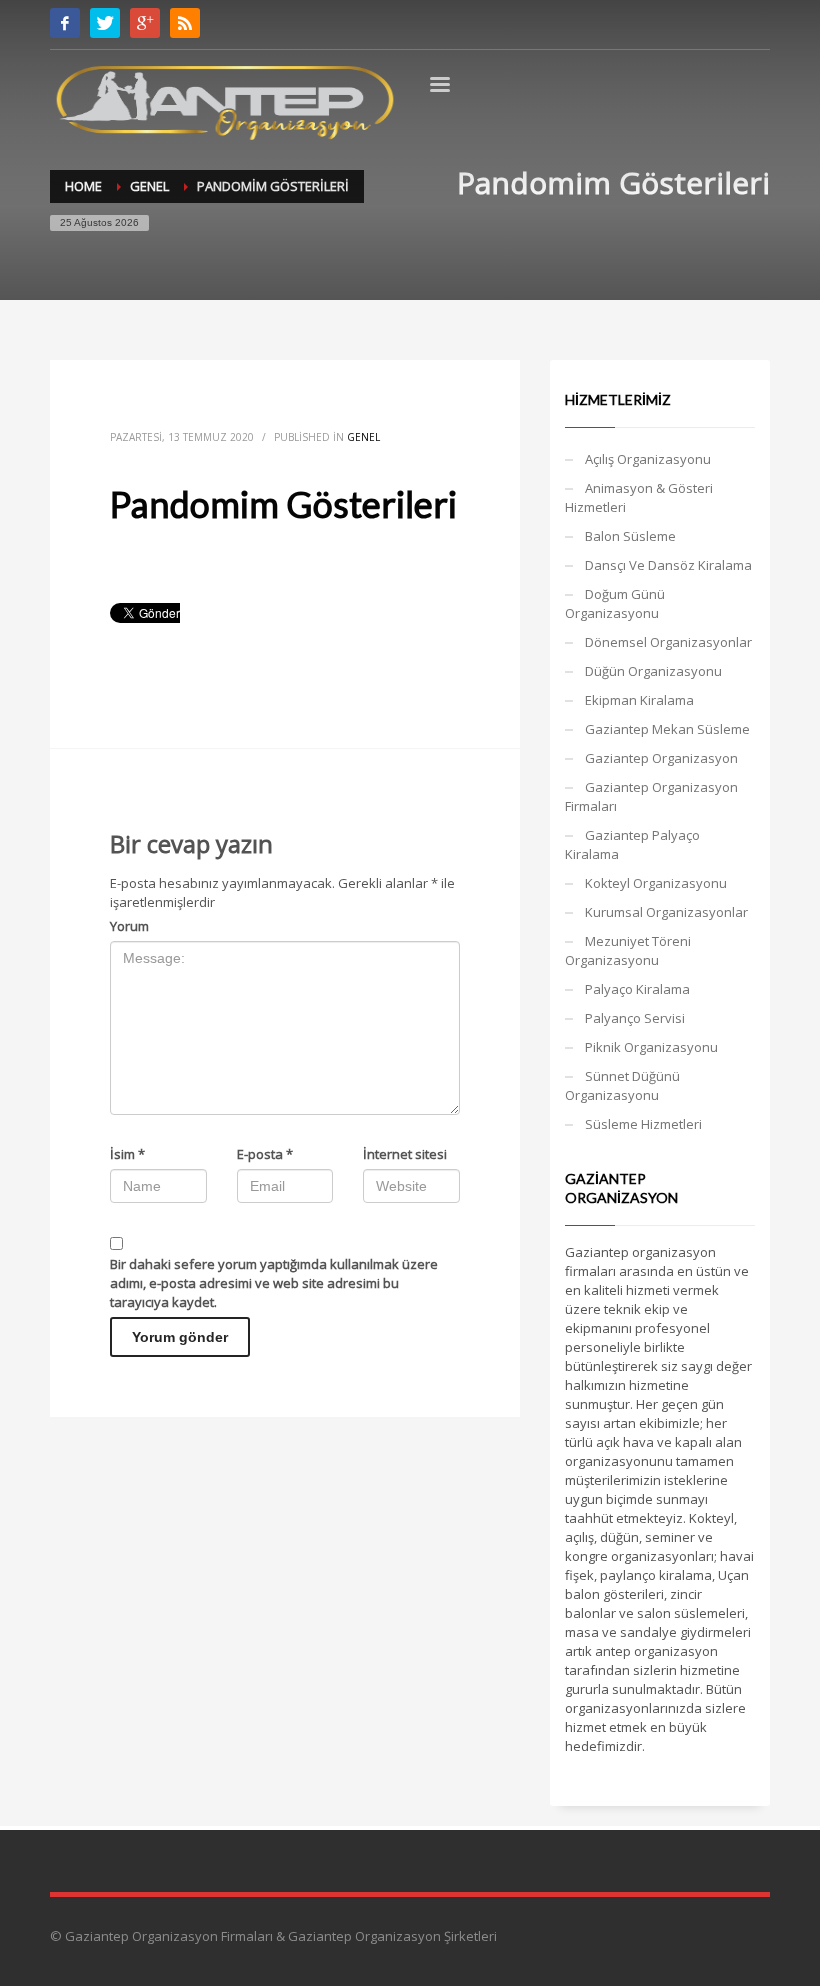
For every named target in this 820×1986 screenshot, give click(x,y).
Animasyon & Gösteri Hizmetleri (639, 497)
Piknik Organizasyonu (651, 1047)
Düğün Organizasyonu (653, 671)
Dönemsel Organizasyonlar (668, 642)
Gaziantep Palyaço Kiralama (632, 844)
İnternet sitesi (405, 1154)
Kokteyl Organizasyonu (656, 883)
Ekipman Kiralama (639, 700)
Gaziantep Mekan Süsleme (667, 729)
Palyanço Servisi (635, 1018)
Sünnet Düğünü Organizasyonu (622, 1085)
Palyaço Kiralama (637, 989)
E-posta (265, 1154)
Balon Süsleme (630, 536)
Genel (363, 437)
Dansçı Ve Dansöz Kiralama (668, 565)
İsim (127, 1154)
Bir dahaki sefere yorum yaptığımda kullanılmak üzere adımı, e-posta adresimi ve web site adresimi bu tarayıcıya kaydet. (274, 1283)
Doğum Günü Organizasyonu (615, 603)
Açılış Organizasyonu (648, 459)
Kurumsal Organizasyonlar (666, 912)
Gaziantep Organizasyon (661, 758)
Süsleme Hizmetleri (643, 1124)
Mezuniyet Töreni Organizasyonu (628, 950)
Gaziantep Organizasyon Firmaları (651, 796)
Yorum (129, 926)
